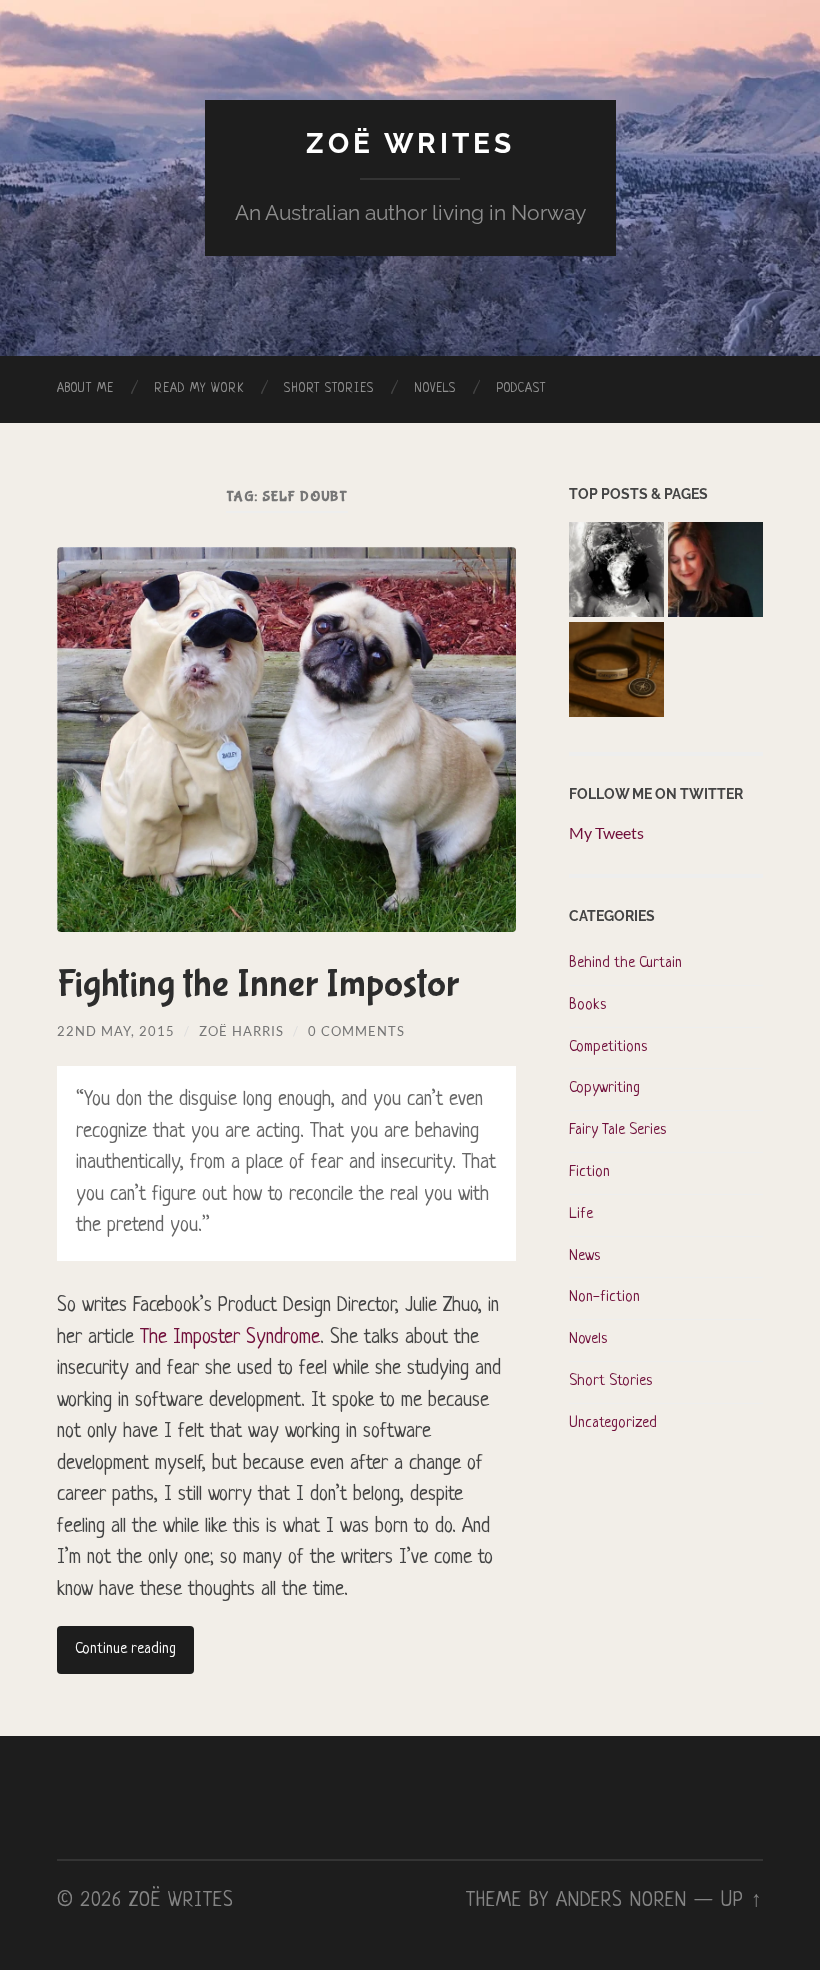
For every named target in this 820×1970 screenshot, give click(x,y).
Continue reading (125, 1649)
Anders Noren (621, 1901)
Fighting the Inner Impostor (258, 984)
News (584, 1256)
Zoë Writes (410, 143)
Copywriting (604, 1088)
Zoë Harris (241, 1031)
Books (587, 1005)
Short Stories (329, 389)
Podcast (521, 389)
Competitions (608, 1047)
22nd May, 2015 (116, 1031)
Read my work (199, 389)
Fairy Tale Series (617, 1130)
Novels (435, 389)
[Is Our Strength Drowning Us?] (616, 572)
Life (581, 1214)
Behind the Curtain (625, 963)
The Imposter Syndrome (230, 1338)
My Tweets (606, 832)
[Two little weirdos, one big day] (616, 672)
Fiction (589, 1172)
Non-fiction (604, 1297)
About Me (85, 389)
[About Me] (715, 572)
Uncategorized (613, 1423)
